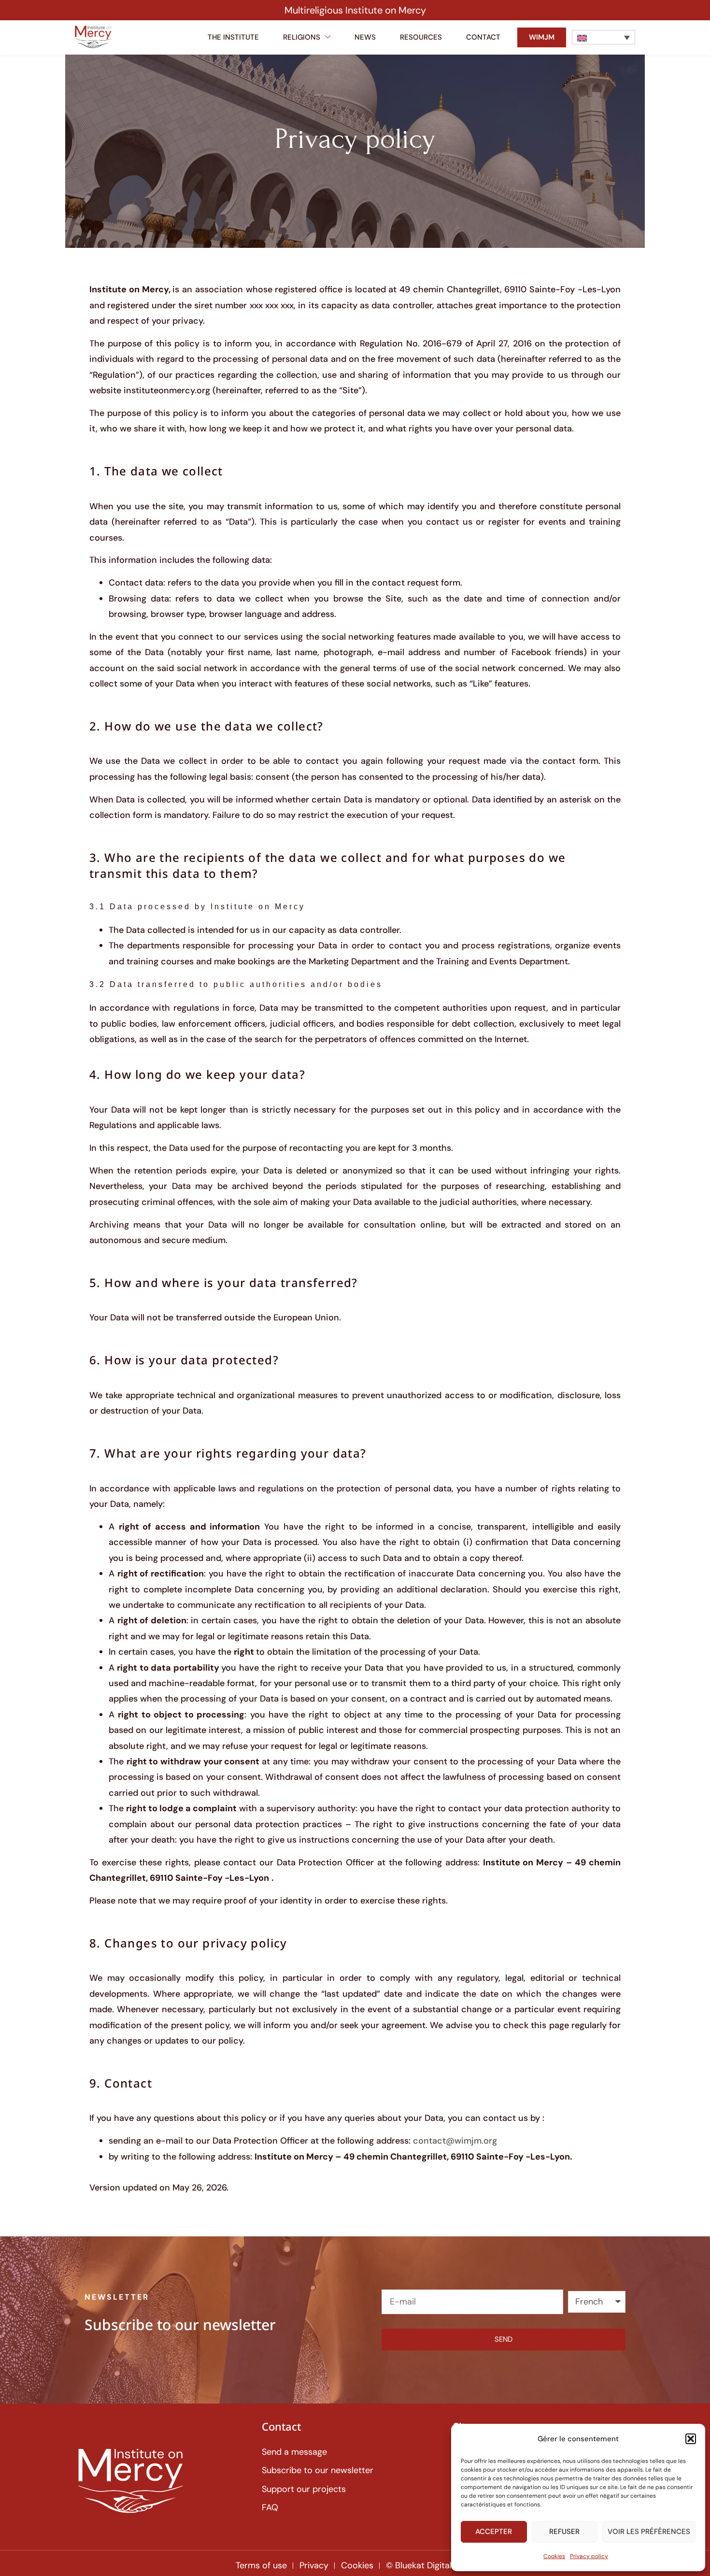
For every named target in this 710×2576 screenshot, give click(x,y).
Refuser (564, 2532)
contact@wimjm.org (455, 2141)
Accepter (494, 2532)
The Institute (233, 37)
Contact (483, 37)
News (365, 37)
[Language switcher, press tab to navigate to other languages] (603, 37)
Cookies (554, 2556)
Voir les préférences (649, 2532)
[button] (691, 2439)
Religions (302, 37)
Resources (421, 37)
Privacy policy (589, 2556)
